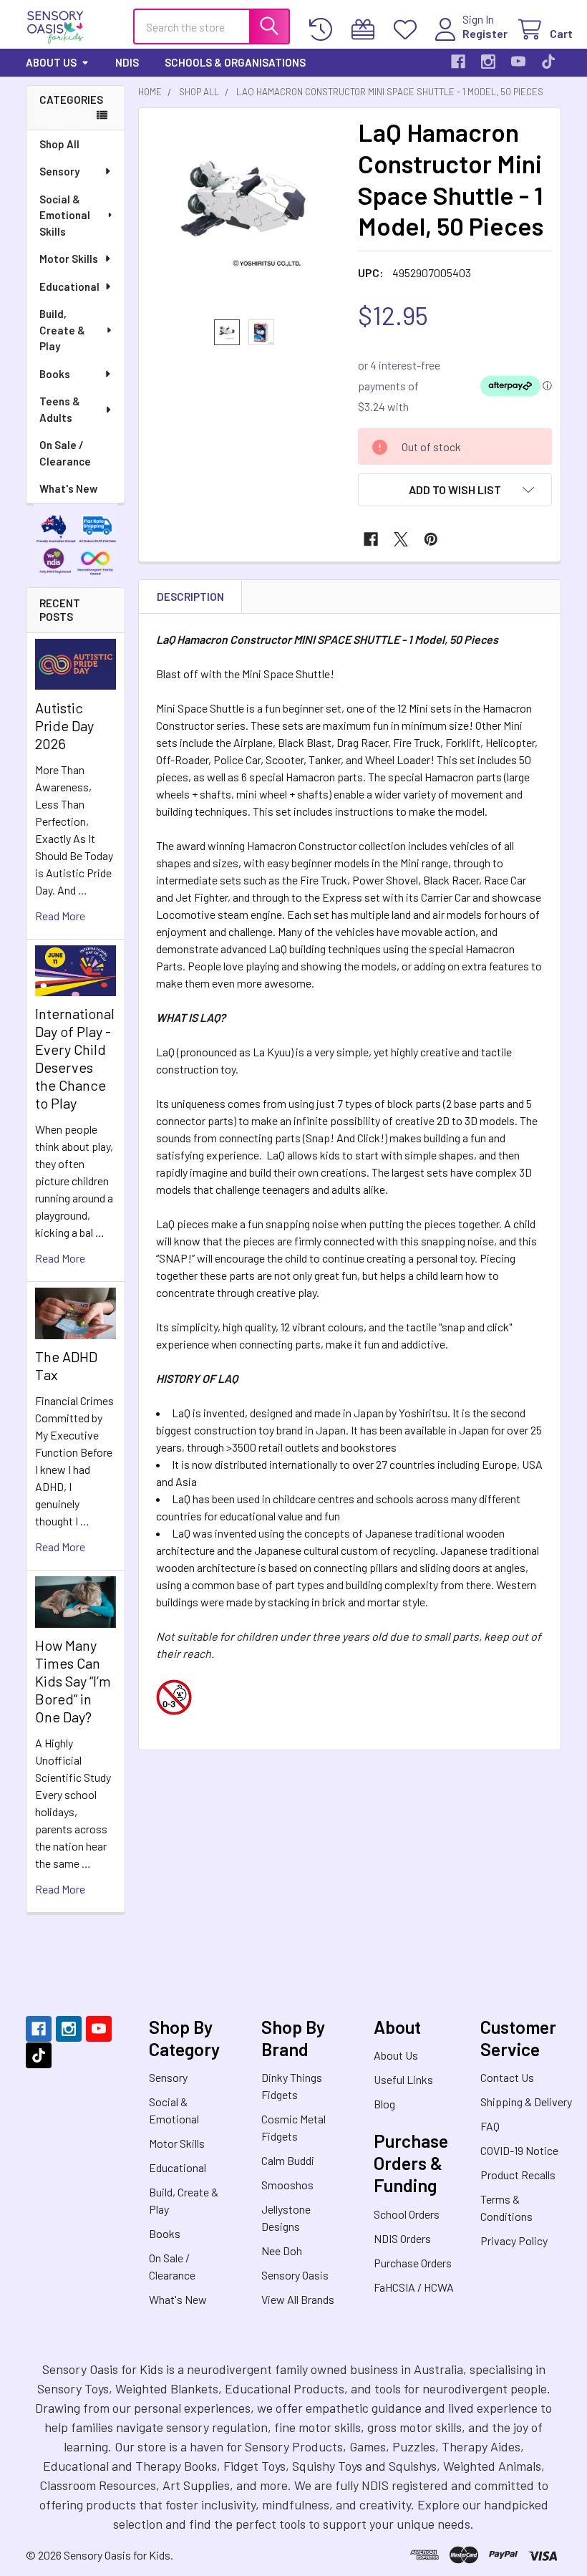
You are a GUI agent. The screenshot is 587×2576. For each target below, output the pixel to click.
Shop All (59, 144)
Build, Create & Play (62, 330)
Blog (384, 2104)
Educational (69, 286)
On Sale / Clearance (65, 453)
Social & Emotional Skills (65, 215)
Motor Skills (69, 259)
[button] (455, 490)
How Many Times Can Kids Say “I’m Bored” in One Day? (73, 1681)
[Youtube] (518, 62)
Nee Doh (282, 2251)
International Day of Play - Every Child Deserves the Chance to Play (75, 1058)
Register (485, 33)
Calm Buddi (288, 2160)
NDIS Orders (402, 2238)
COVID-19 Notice (519, 2150)
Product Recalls (518, 2175)
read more (60, 916)
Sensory (59, 171)
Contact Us (507, 2077)
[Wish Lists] (408, 30)
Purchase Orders (413, 2263)
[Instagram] (488, 62)
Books (55, 374)
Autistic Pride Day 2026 (64, 725)
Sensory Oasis (295, 2275)
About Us (51, 62)
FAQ (490, 2126)
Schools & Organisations (235, 62)
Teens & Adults (60, 409)
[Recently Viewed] (324, 30)
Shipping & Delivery (526, 2102)
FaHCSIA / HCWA (414, 2287)
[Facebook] (458, 62)
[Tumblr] (548, 62)
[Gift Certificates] (366, 30)
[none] (244, 214)
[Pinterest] (431, 539)
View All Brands (298, 2299)
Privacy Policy (514, 2240)
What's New (68, 488)
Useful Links (403, 2079)
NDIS (127, 62)
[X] (401, 539)
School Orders (407, 2214)
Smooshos (287, 2185)
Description (190, 597)
